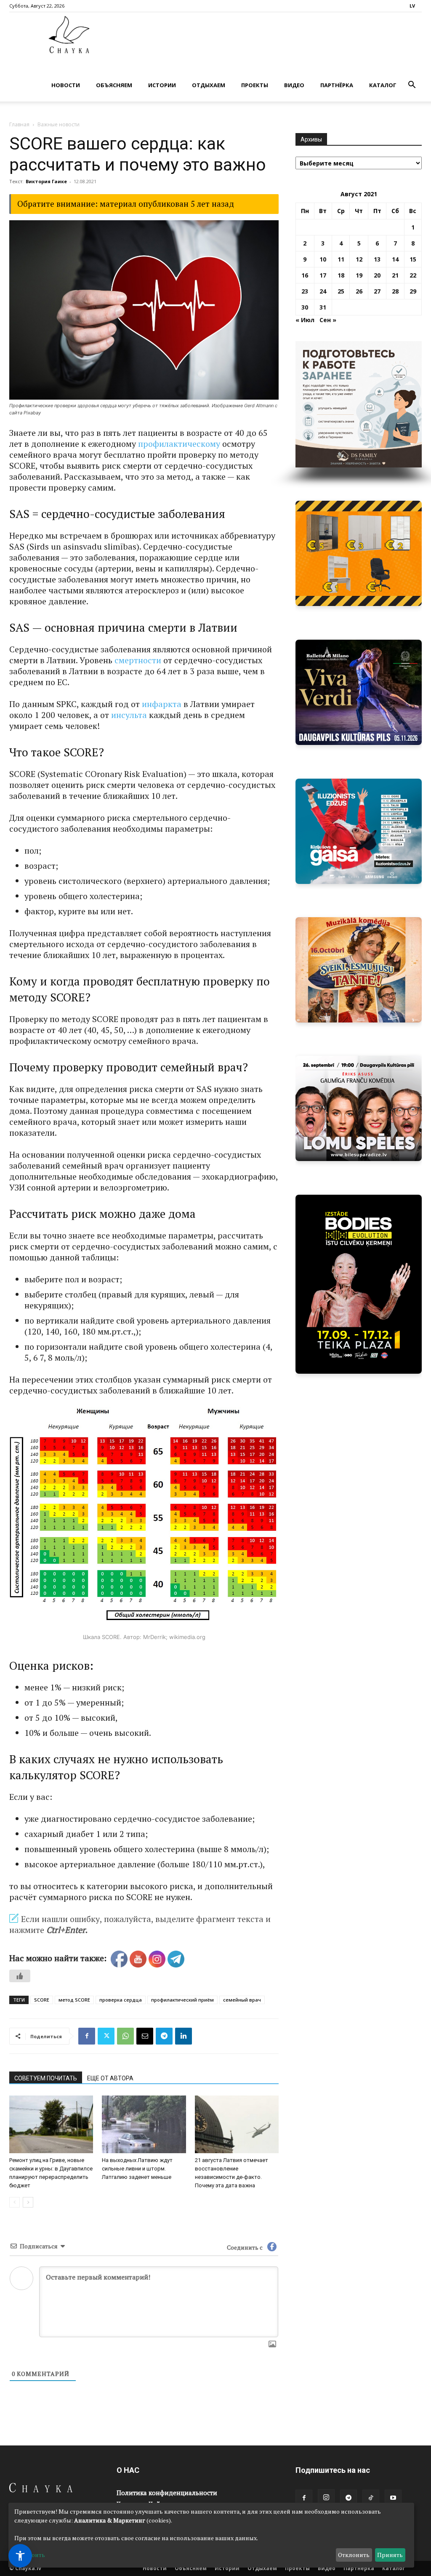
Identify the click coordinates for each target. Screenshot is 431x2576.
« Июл (305, 320)
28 (395, 291)
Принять (390, 2555)
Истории (162, 85)
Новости (66, 85)
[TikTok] (371, 2498)
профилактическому (179, 444)
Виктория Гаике (46, 181)
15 (413, 259)
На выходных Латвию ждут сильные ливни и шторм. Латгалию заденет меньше (137, 2169)
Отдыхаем (209, 85)
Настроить (30, 2555)
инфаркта (162, 704)
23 (305, 291)
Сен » (328, 320)
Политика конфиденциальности (167, 2493)
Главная (19, 124)
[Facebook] (87, 2036)
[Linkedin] (184, 2036)
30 (305, 307)
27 (377, 291)
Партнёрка (337, 85)
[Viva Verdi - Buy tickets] (359, 692)
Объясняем (114, 85)
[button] (412, 86)
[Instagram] (326, 2498)
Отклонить (354, 2555)
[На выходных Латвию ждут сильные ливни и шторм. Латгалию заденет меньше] (144, 2124)
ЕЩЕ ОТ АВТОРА (110, 2078)
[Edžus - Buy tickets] (359, 831)
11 (341, 259)
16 (305, 275)
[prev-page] (15, 2202)
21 (395, 275)
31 (323, 307)
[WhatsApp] (125, 2036)
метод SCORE (74, 2000)
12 (359, 259)
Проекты (255, 85)
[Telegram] (164, 2036)
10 (323, 259)
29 (413, 291)
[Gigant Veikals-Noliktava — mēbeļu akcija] (359, 553)
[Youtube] (393, 2498)
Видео (294, 85)
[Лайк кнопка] (20, 1976)
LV (412, 6)
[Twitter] (106, 2036)
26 (359, 291)
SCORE (42, 2000)
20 (377, 275)
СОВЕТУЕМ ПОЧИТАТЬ (46, 2078)
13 (377, 259)
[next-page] (28, 2202)
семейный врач (242, 2000)
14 (395, 259)
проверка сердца (121, 2000)
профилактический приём (182, 2000)
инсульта (129, 715)
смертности (138, 660)
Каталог (383, 85)
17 (323, 275)
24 (323, 291)
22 (413, 275)
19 (359, 275)
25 (341, 291)
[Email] (145, 2036)
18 (341, 275)
